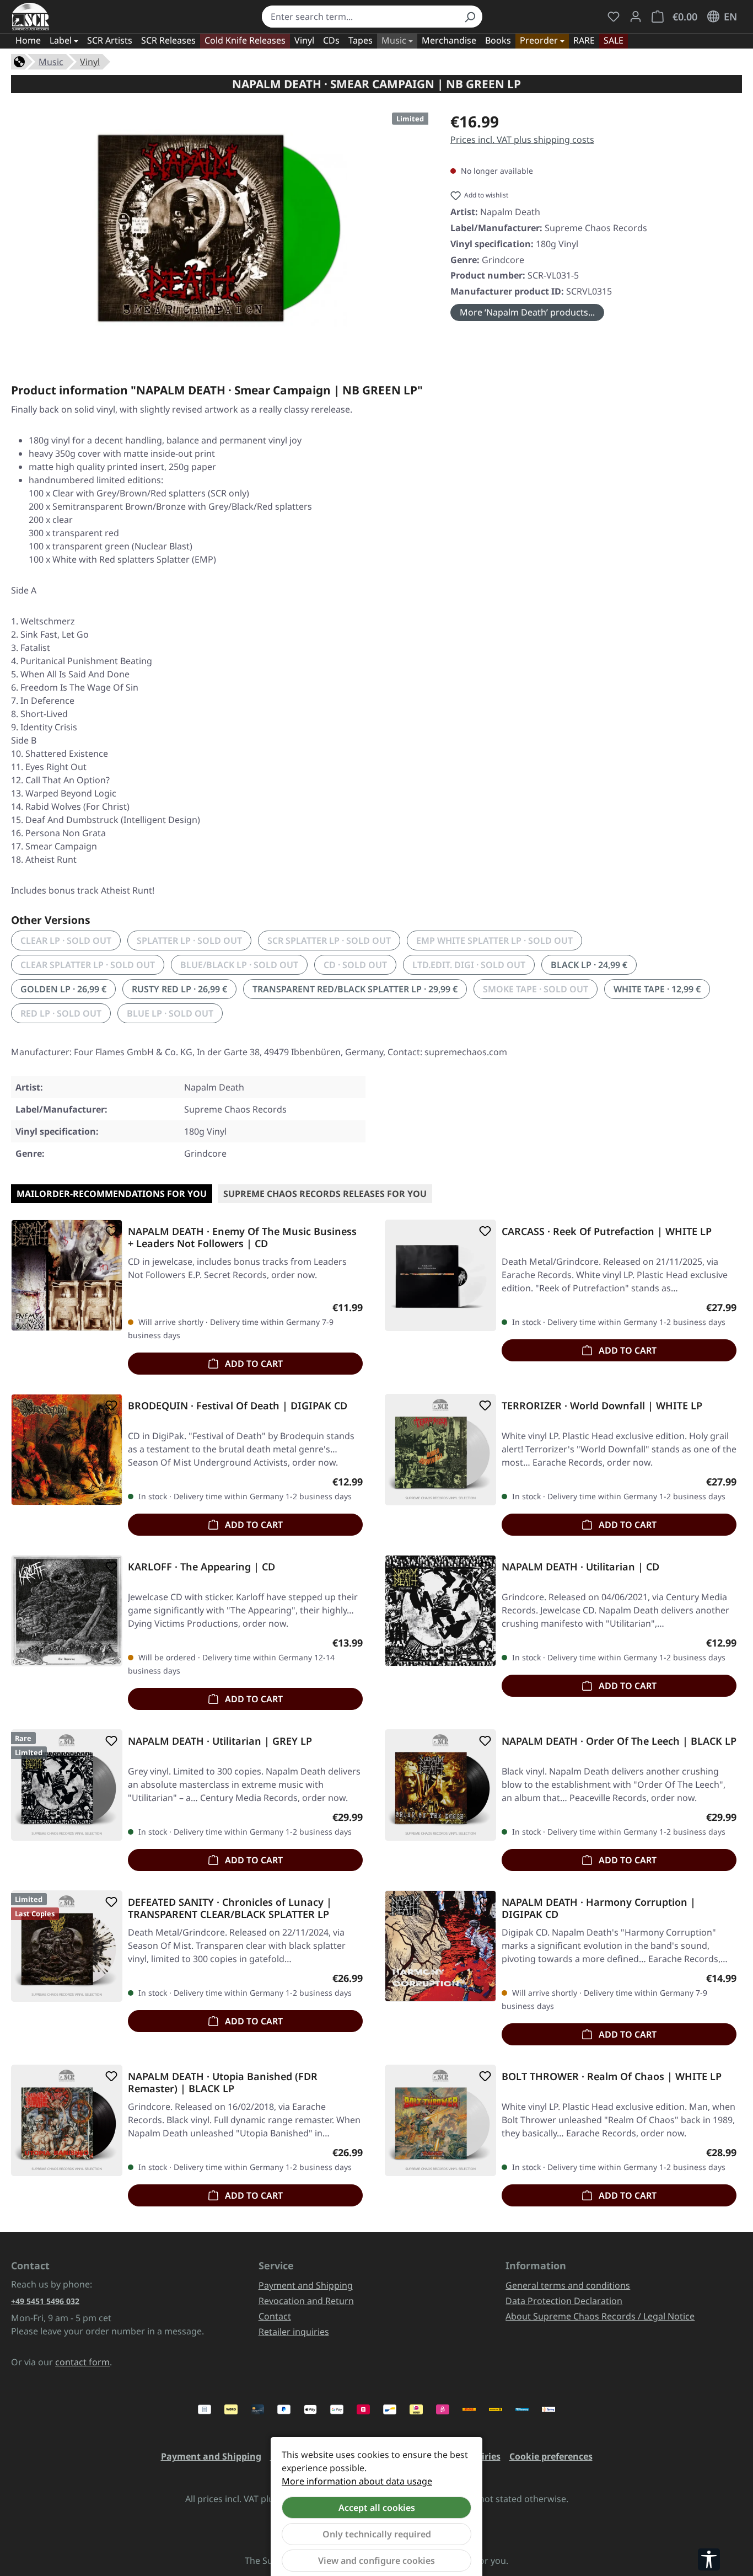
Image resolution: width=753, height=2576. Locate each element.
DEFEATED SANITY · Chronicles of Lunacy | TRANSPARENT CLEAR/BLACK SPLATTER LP (230, 1908)
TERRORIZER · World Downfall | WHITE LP (602, 1406)
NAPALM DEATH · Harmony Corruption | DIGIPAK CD (599, 1908)
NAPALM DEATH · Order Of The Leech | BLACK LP (619, 1741)
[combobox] (360, 17)
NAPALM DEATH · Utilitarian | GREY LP (220, 1741)
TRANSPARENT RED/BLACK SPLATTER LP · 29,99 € (355, 989)
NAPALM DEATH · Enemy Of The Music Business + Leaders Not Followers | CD (242, 1237)
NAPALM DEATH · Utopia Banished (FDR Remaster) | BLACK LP (223, 2082)
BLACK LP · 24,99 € (589, 965)
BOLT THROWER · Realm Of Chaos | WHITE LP (612, 2077)
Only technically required (377, 2534)
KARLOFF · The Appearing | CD (201, 1567)
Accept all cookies (377, 2508)
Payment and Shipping (306, 2285)
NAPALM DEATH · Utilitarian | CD (580, 1567)
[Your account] (636, 17)
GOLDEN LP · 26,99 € (63, 989)
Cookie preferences (551, 2456)
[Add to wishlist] (109, 1231)
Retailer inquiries (294, 2332)
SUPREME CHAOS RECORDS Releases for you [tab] (325, 1194)
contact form (82, 2362)
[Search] (470, 17)
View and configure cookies (376, 2561)
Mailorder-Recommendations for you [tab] (112, 1194)
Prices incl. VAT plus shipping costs (522, 140)
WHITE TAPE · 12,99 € (657, 989)
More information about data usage (357, 2481)
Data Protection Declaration (564, 2301)
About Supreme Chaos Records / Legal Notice (600, 2316)
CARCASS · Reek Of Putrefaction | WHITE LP (607, 1231)
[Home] (19, 61)
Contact (275, 2316)
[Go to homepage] (31, 17)
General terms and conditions (568, 2285)
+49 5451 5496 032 (45, 2301)
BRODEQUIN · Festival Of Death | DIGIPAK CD (238, 1406)
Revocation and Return (306, 2301)
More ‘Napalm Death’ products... (527, 312)
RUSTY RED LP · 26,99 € (179, 989)
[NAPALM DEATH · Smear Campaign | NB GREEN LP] (219, 228)
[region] (220, 228)
